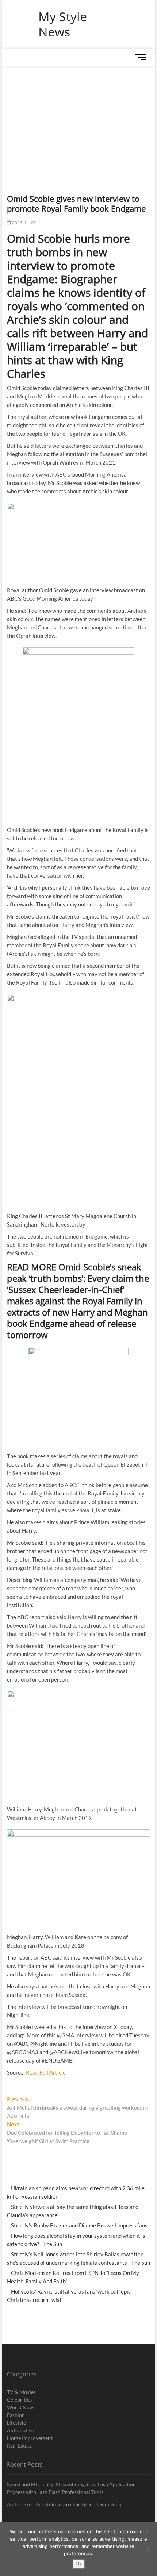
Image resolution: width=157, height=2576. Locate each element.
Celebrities (19, 2400)
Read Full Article (46, 2072)
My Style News (63, 24)
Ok (79, 2564)
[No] (148, 2549)
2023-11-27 (23, 222)
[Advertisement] (79, 121)
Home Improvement (30, 2438)
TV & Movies (21, 2392)
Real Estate (19, 2446)
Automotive (20, 2430)
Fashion (16, 2415)
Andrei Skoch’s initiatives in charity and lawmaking (64, 2504)
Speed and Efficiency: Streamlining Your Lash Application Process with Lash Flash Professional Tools (71, 2488)
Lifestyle (16, 2423)
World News (21, 2407)
